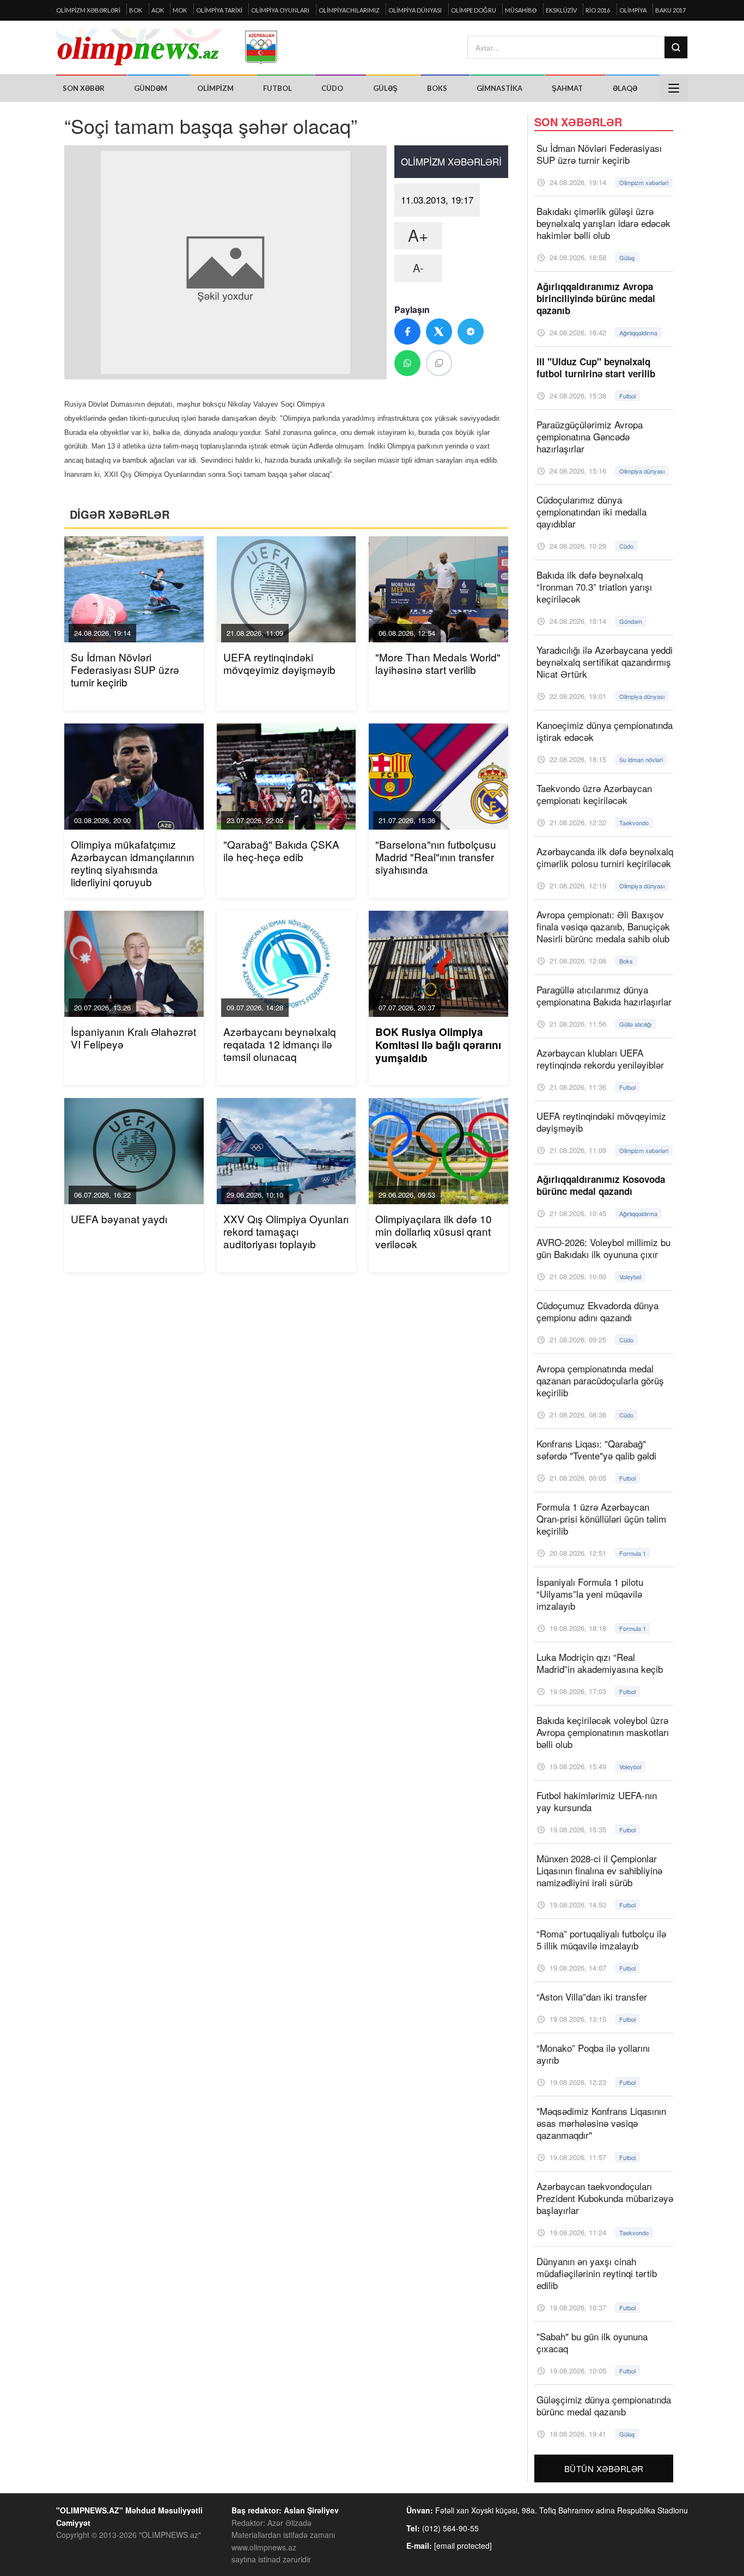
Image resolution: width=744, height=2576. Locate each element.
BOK (136, 10)
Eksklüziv (561, 10)
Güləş (385, 88)
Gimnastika (499, 88)
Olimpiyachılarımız (349, 10)
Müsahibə (521, 10)
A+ (418, 235)
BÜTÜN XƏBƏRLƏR (604, 2468)
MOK (180, 10)
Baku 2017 (670, 10)
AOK (158, 10)
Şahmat (567, 88)
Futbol (278, 88)
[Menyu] (674, 88)
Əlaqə (625, 88)
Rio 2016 (598, 10)
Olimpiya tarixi (219, 10)
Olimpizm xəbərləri (88, 10)
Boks (437, 88)
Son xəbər (84, 88)
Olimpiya (633, 10)
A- (418, 268)
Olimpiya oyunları (280, 10)
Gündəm (151, 88)
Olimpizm (215, 88)
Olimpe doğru (474, 10)
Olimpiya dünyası (415, 10)
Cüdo (332, 88)
